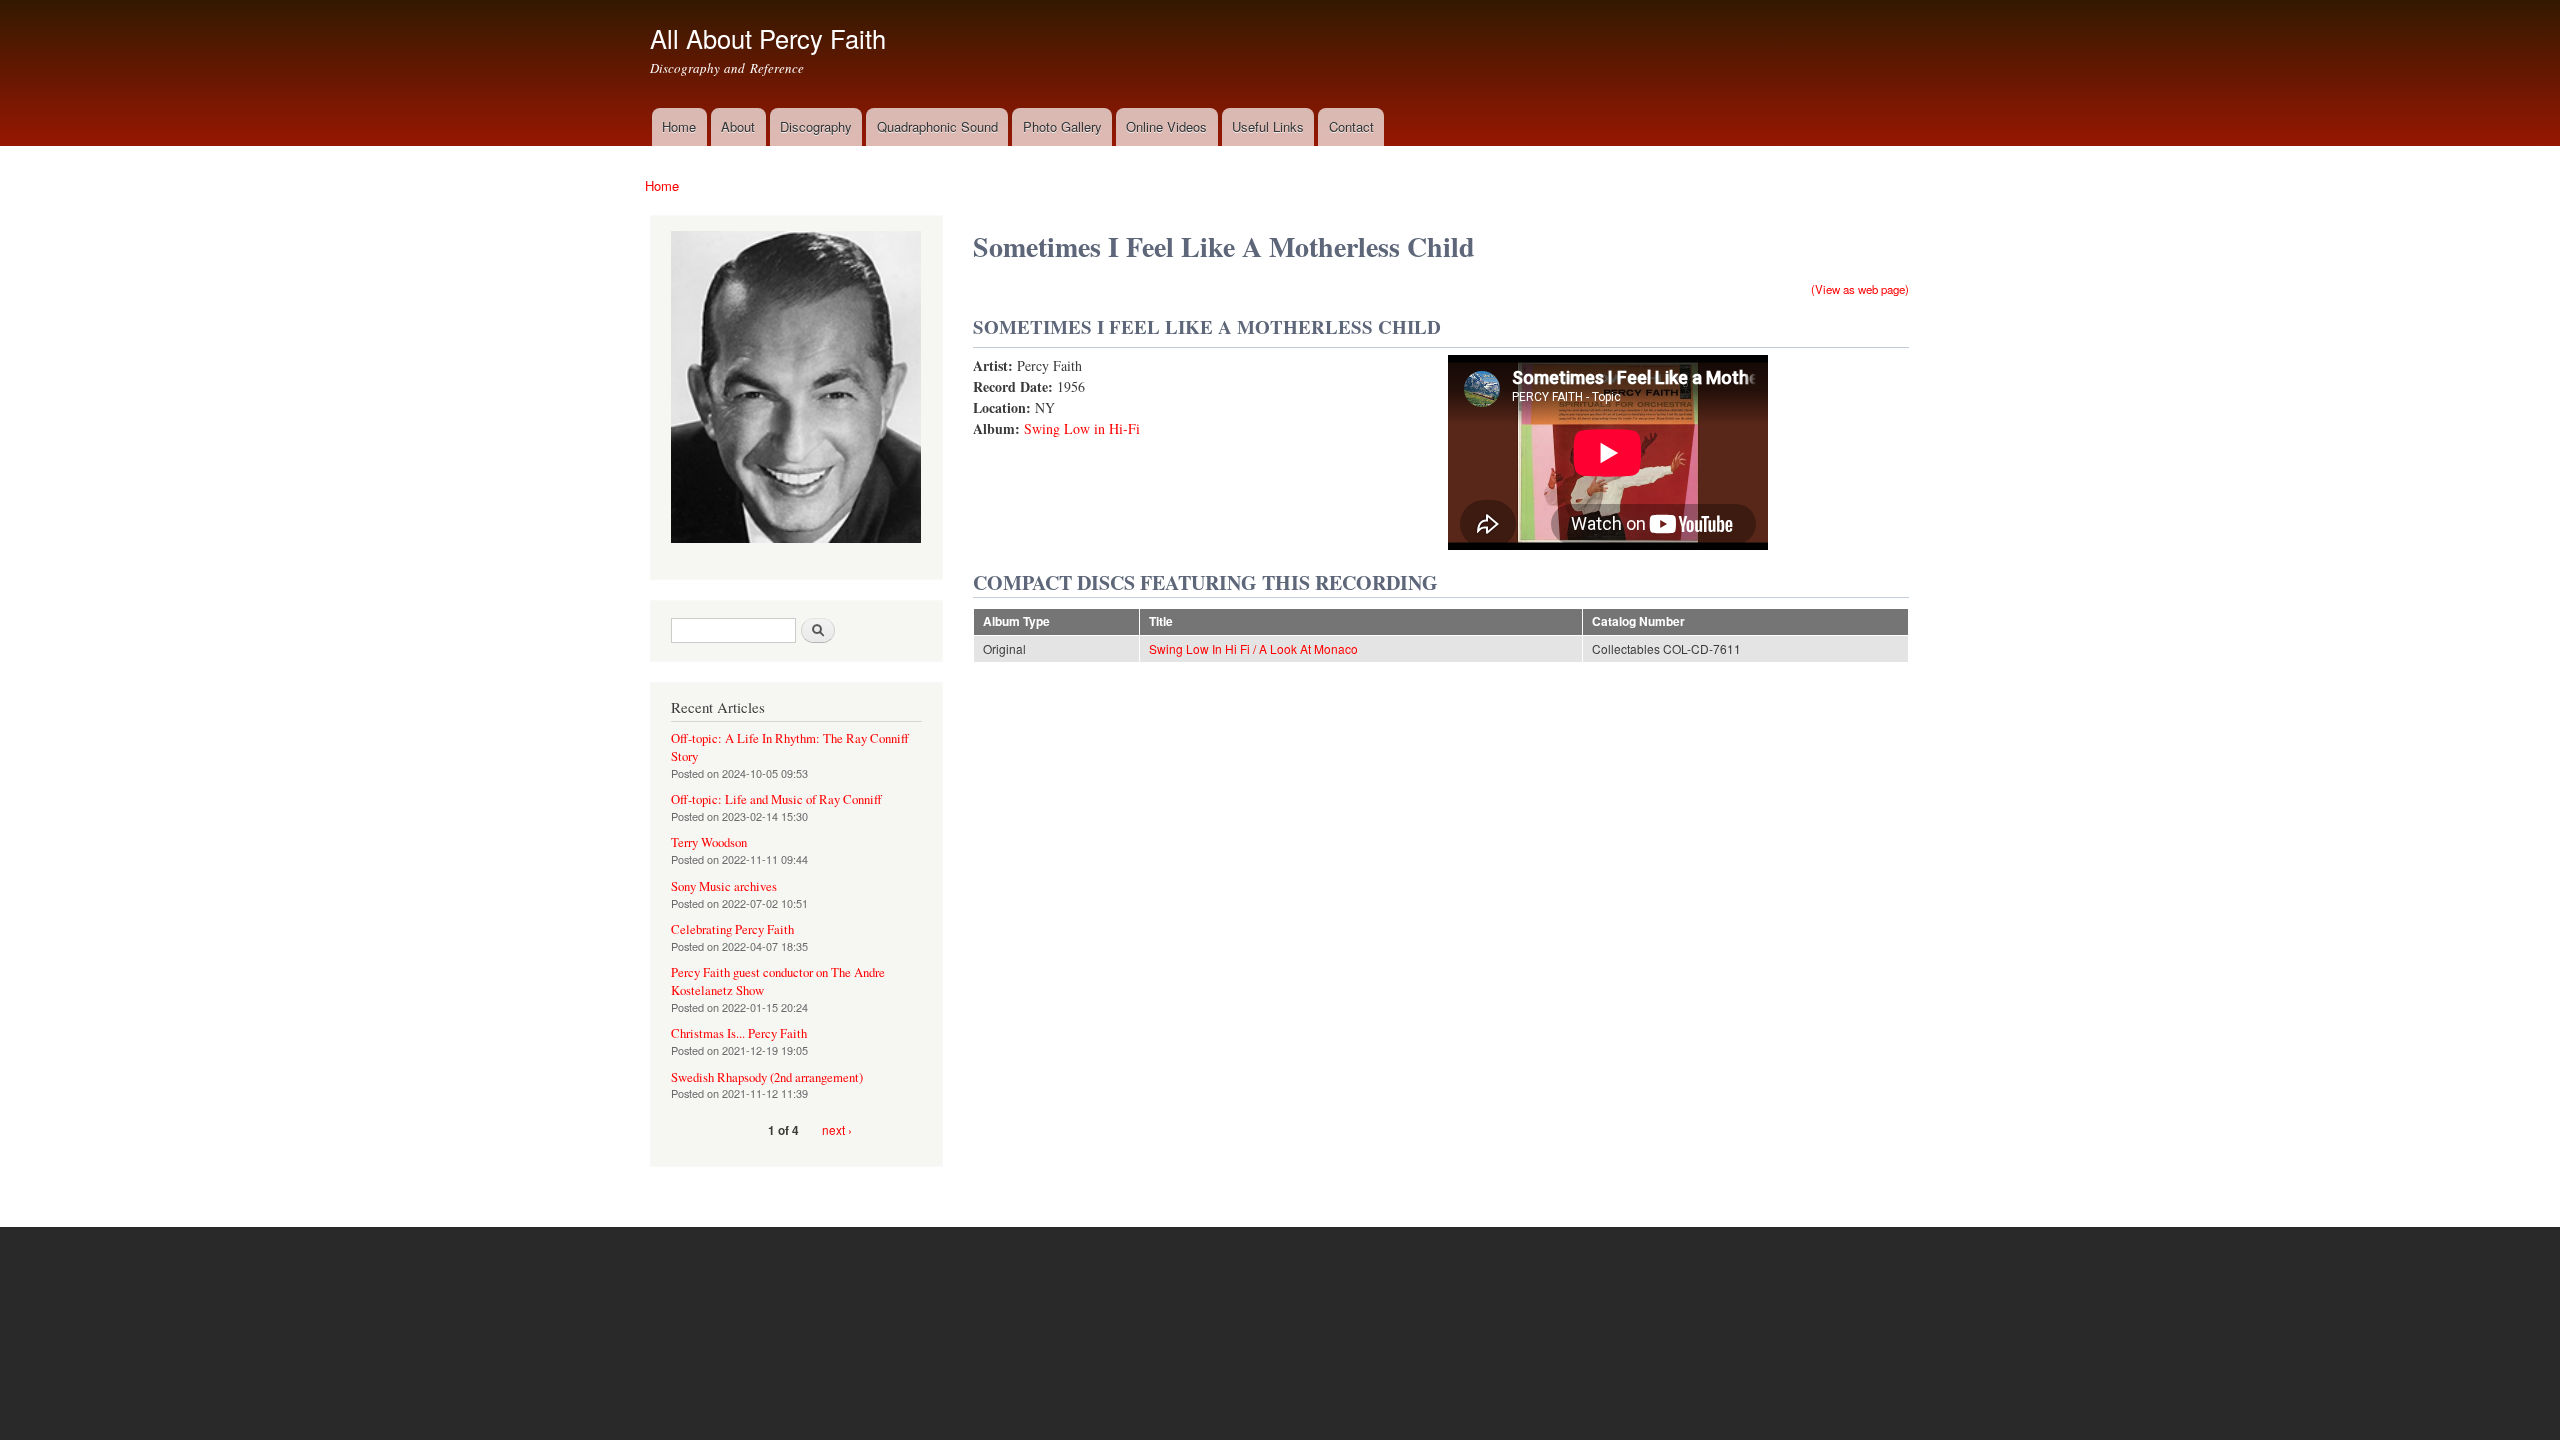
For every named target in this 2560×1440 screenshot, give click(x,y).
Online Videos (1166, 126)
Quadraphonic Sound (937, 126)
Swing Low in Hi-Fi (1082, 428)
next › (837, 1129)
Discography (816, 126)
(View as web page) (1860, 289)
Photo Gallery (1062, 126)
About (738, 126)
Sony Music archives (724, 886)
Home (679, 126)
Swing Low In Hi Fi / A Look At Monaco (1253, 648)
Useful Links (1268, 126)
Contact (1351, 126)
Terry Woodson (709, 842)
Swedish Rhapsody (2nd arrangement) (767, 1077)
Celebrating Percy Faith (732, 929)
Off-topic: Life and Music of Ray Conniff (776, 799)
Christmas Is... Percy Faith (739, 1033)
